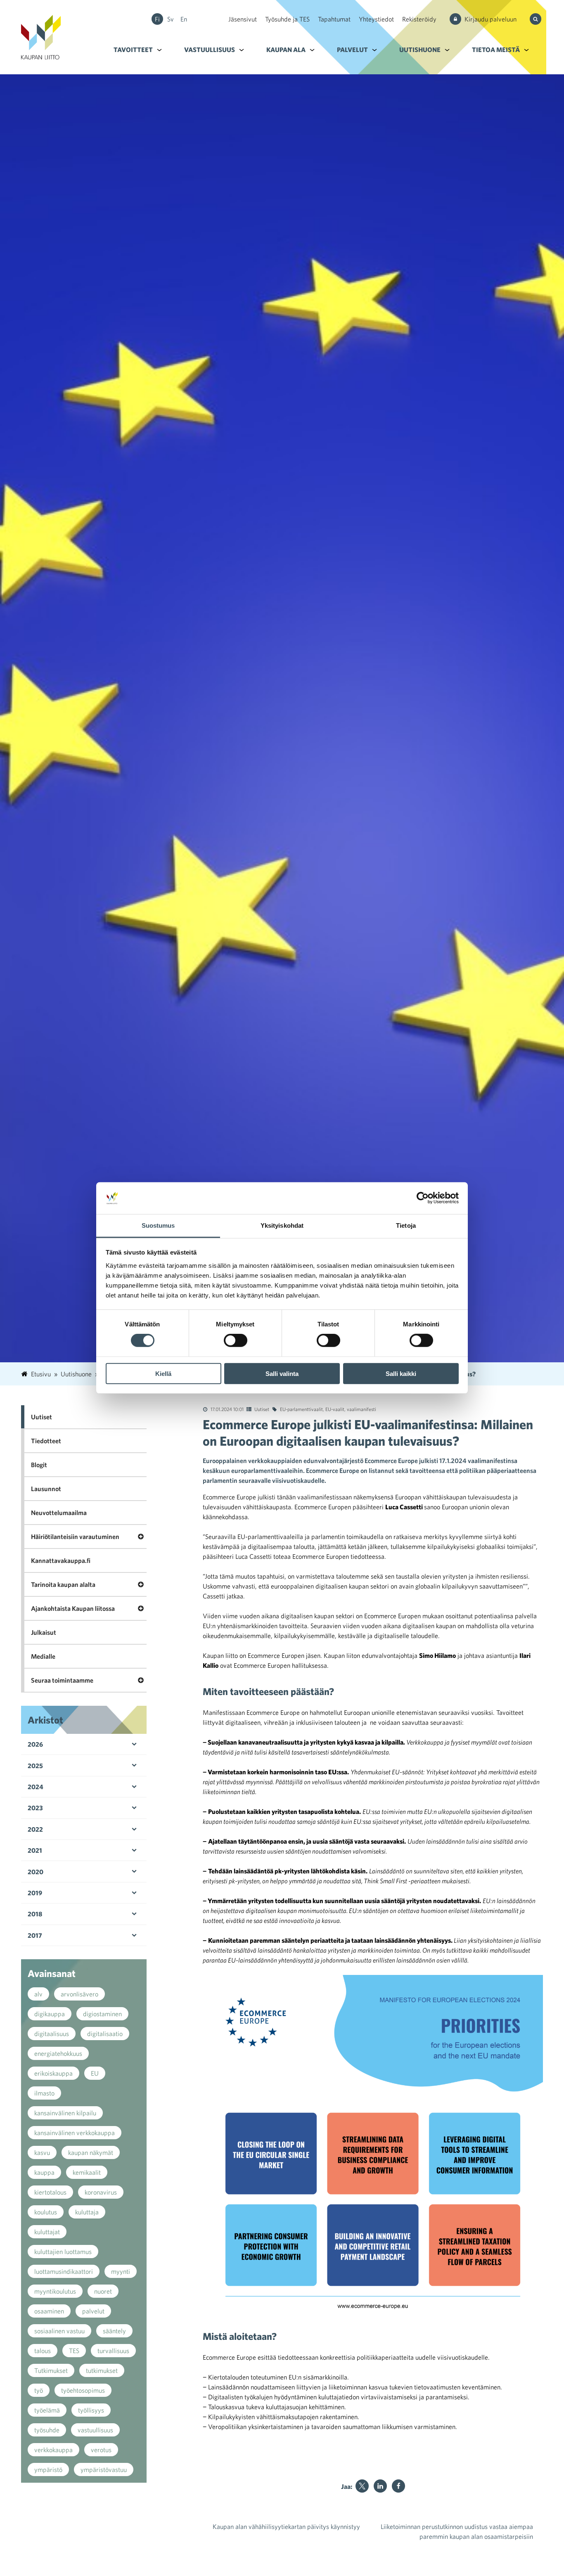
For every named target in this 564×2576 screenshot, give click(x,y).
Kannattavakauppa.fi (61, 1560)
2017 (35, 1935)
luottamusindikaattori (64, 2271)
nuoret (103, 2291)
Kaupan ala (286, 50)
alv (38, 1994)
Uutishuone (420, 50)
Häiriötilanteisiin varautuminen (75, 1537)
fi (157, 19)
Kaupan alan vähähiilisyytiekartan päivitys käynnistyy (286, 2526)
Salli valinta (282, 1373)
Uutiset (262, 1409)
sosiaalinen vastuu (59, 2331)
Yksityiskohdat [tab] (282, 1225)
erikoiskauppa (53, 2073)
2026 (35, 1744)
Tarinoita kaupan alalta (63, 1584)
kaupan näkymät (91, 2152)
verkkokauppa (53, 2450)
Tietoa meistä (496, 50)
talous (43, 2351)
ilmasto (44, 2093)
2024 (36, 1787)
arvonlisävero (79, 1994)
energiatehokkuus (58, 2053)
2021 (35, 1850)
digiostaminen (102, 2014)
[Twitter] (362, 2486)
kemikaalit (87, 2172)
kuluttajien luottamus (63, 2252)
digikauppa (50, 2014)
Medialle (43, 1656)
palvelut (93, 2311)
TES (74, 2351)
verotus (101, 2450)
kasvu (42, 2152)
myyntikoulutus (55, 2291)
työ (39, 2390)
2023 (35, 1808)
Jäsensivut (243, 19)
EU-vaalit (335, 1409)
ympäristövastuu (104, 2469)
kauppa (44, 2172)
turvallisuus (113, 2351)
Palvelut (352, 50)
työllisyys (91, 2410)
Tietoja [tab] (406, 1225)
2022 (35, 1829)
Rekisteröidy (419, 19)
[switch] (236, 1340)
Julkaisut (44, 1632)
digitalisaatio (105, 2034)
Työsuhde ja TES (287, 19)
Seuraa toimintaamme (62, 1680)
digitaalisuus (52, 2034)
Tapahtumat (334, 19)
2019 (35, 1893)
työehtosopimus (83, 2390)
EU (95, 2073)
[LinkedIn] (380, 2486)
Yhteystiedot (376, 19)
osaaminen (49, 2311)
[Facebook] (398, 2486)
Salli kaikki (401, 1373)
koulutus (46, 2212)
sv (171, 19)
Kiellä (163, 1373)
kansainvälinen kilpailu (65, 2113)
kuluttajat (47, 2232)
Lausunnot (46, 1489)
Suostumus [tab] (158, 1225)
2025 (35, 1766)
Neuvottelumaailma (59, 1513)
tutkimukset (102, 2370)
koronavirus (101, 2192)
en (184, 19)
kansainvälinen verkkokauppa (75, 2133)
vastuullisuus (95, 2430)
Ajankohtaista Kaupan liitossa (73, 1608)
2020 (36, 1872)
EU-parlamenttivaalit (301, 1409)
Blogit (39, 1465)
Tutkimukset (51, 2370)
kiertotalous (50, 2192)
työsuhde (47, 2430)
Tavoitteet (133, 50)
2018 (35, 1914)
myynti (121, 2271)
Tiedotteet (46, 1441)
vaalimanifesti (361, 1409)
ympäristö (48, 2469)
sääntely (114, 2331)
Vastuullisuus (210, 50)
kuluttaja (87, 2212)
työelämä (47, 2410)
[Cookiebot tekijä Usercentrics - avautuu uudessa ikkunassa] (423, 1198)
